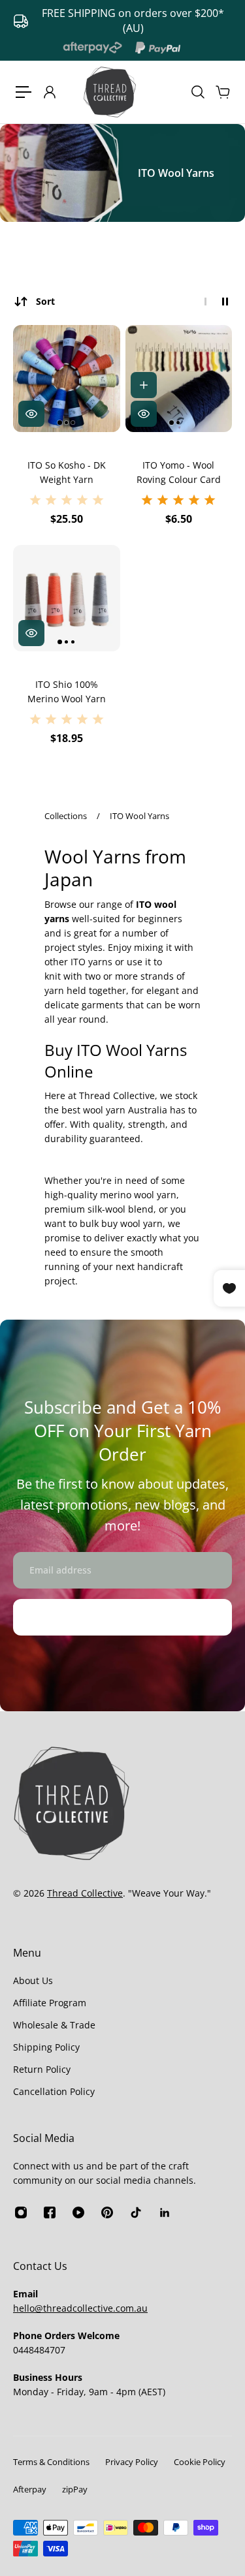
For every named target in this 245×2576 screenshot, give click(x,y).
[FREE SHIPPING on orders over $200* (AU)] (122, 21)
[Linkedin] (165, 2212)
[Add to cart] (144, 385)
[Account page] (49, 92)
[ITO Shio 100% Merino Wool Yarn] (67, 598)
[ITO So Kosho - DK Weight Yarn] (67, 379)
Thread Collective (85, 1893)
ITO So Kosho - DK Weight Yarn (67, 472)
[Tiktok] (136, 2212)
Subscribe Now (123, 1617)
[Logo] (110, 92)
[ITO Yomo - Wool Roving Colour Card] (179, 379)
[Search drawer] (197, 92)
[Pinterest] (107, 2212)
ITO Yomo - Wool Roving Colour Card (179, 472)
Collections (67, 816)
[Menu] (24, 92)
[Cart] (222, 92)
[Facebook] (50, 2212)
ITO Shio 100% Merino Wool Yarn (67, 691)
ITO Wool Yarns (139, 816)
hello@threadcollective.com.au (80, 2308)
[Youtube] (78, 2212)
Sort (45, 301)
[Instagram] (21, 2212)
